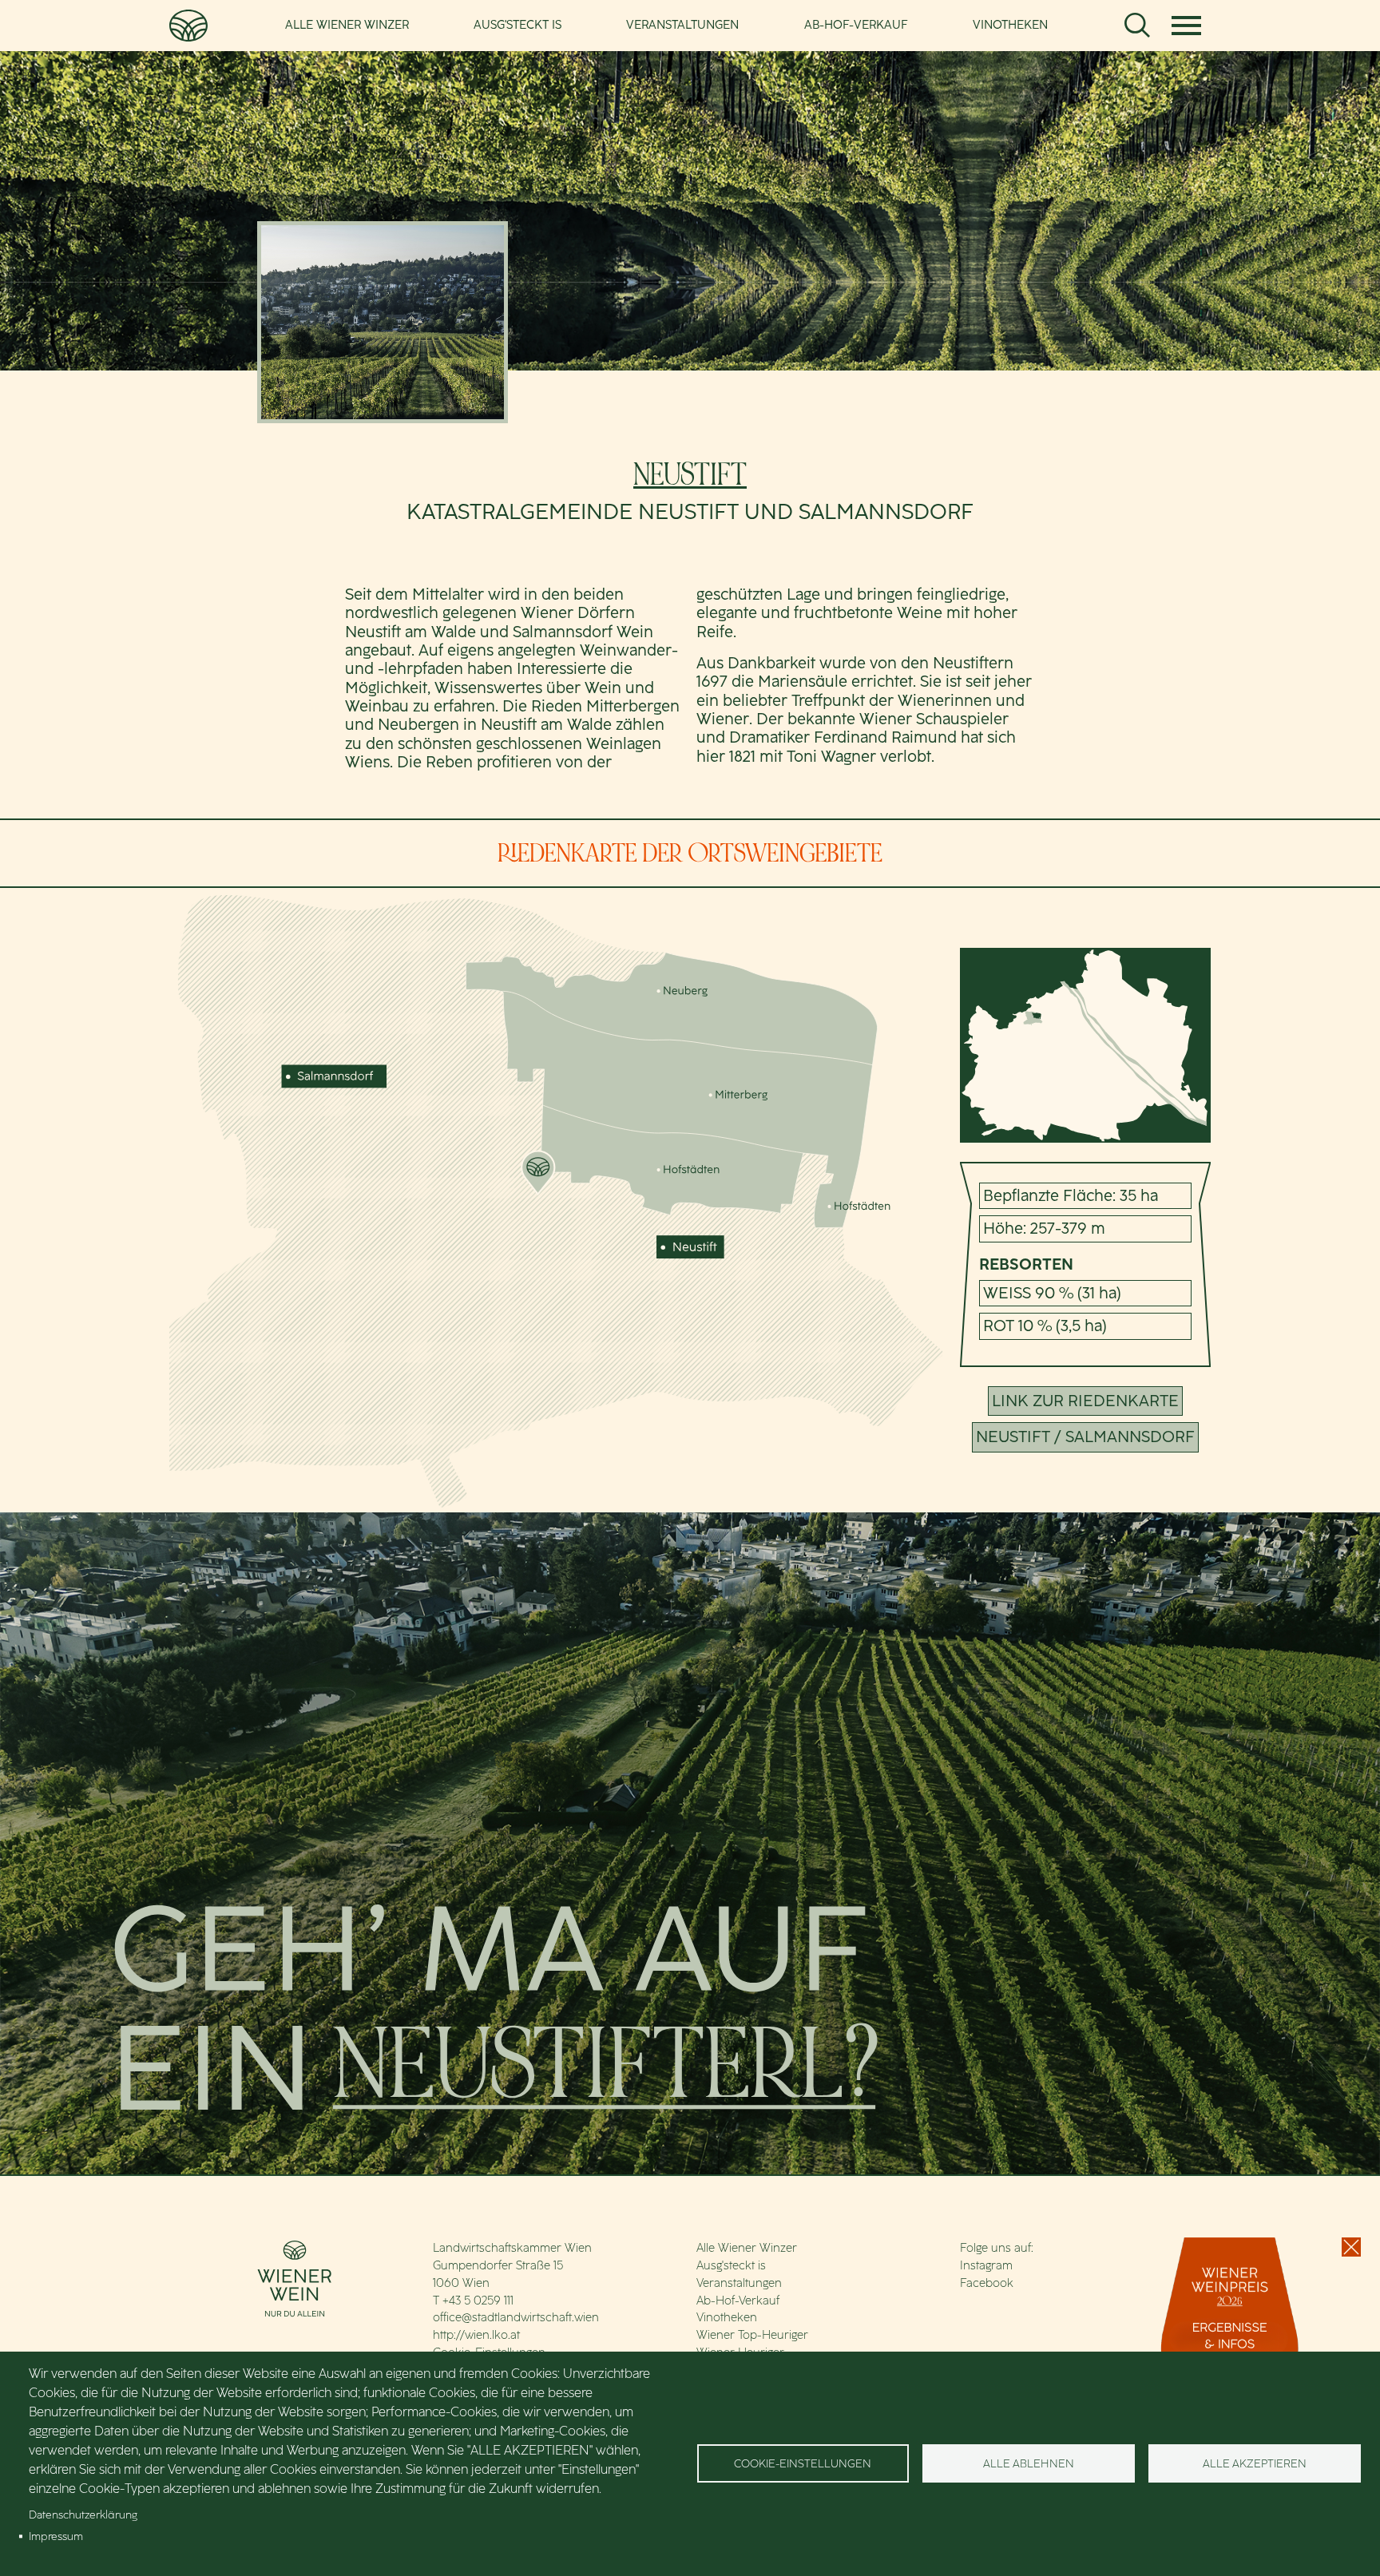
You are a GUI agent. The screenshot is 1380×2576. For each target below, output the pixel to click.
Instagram (986, 2265)
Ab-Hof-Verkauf (856, 25)
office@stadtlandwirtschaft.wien (516, 2317)
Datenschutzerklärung (83, 2515)
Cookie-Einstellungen (803, 2463)
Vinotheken (1010, 25)
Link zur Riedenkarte (1085, 1401)
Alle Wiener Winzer (347, 25)
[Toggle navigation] (1187, 26)
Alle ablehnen (1029, 2463)
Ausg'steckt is (517, 25)
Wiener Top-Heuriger (752, 2335)
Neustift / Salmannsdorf (1085, 1437)
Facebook (987, 2283)
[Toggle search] (1137, 26)
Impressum (56, 2536)
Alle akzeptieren (1255, 2463)
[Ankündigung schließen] (1351, 2247)
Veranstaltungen (682, 25)
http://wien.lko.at (476, 2335)
